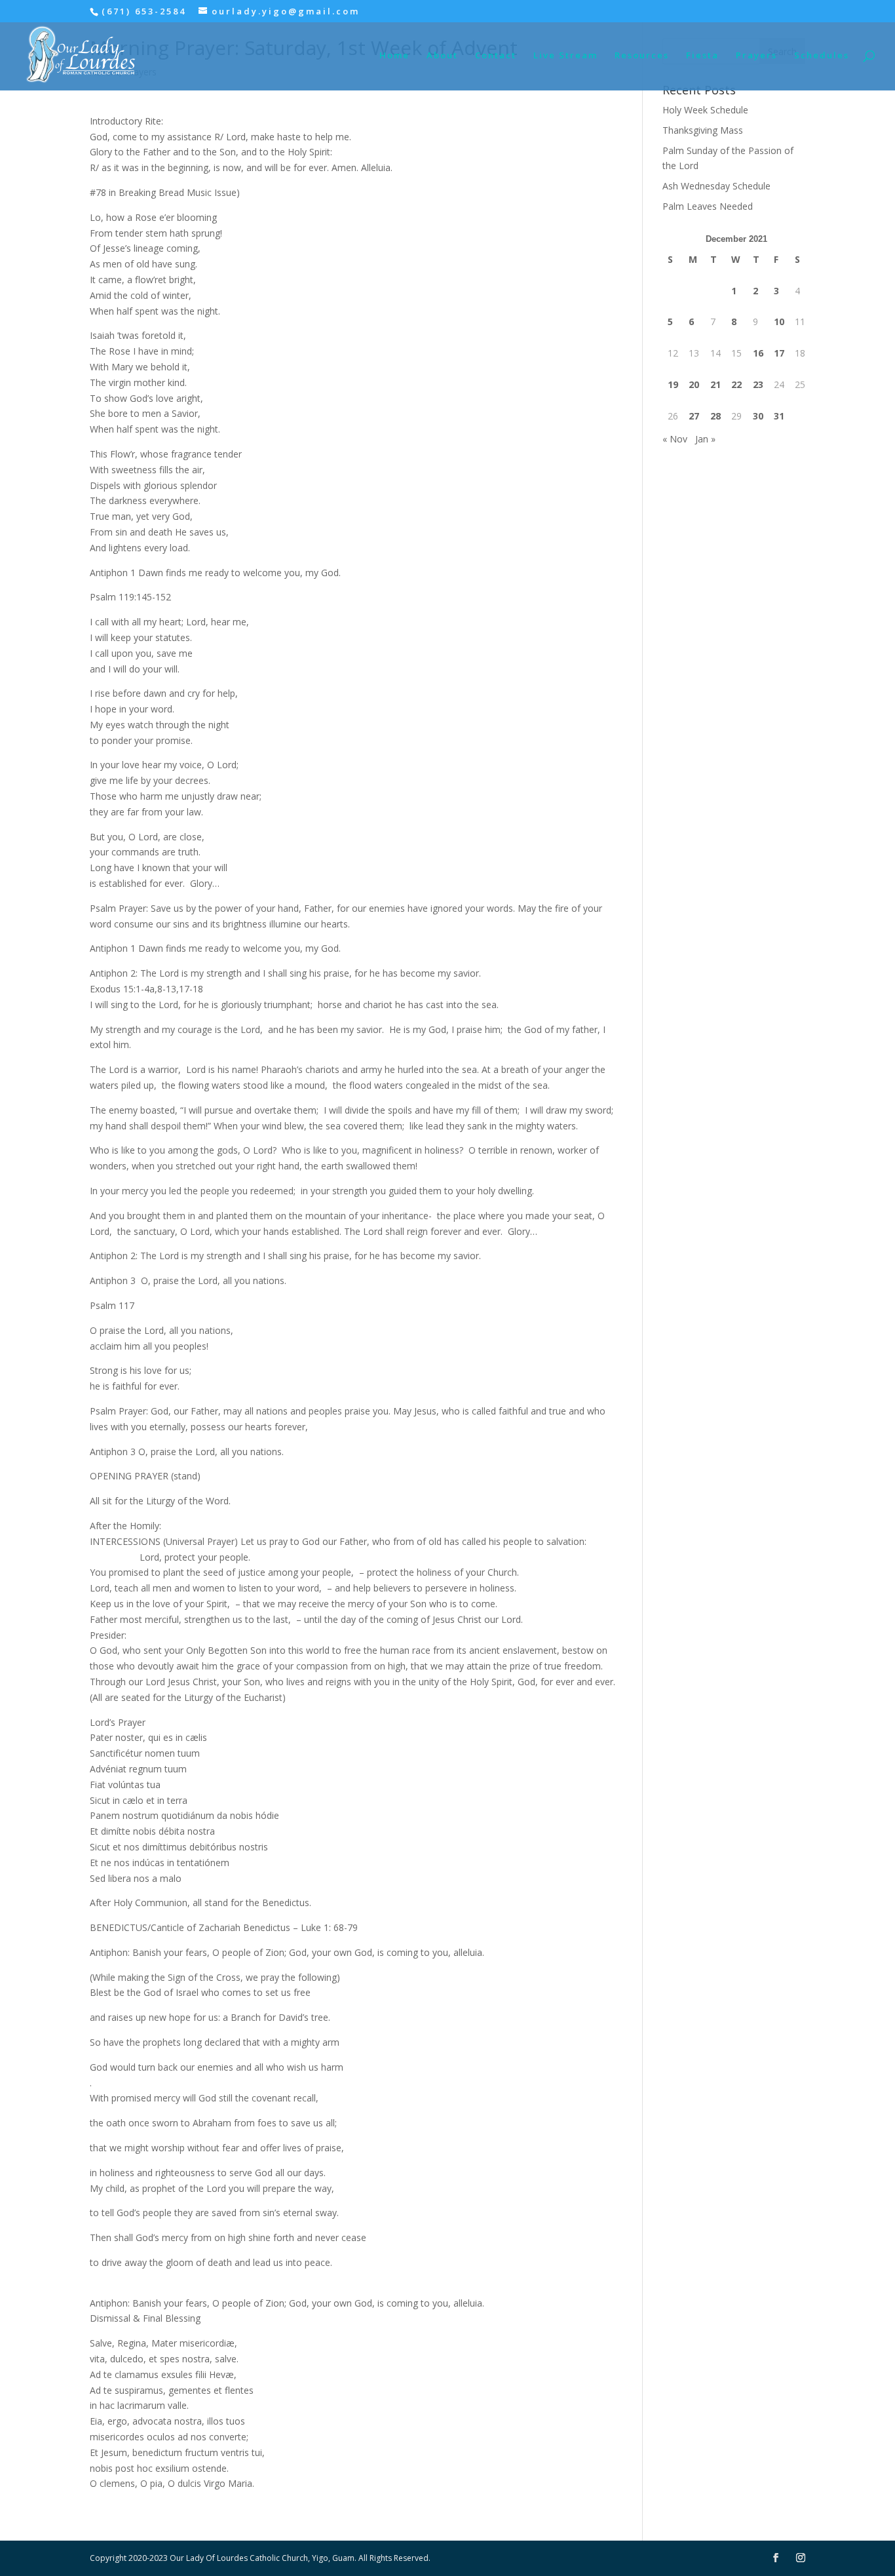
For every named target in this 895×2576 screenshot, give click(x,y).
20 (694, 384)
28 (715, 416)
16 (758, 353)
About (442, 56)
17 (779, 353)
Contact (496, 56)
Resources (642, 56)
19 (673, 384)
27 (694, 416)
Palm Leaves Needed (708, 206)
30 (758, 416)
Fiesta (702, 56)
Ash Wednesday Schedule (716, 186)
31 (779, 416)
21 (715, 384)
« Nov (675, 439)
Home (394, 56)
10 (779, 322)
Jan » (705, 439)
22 (736, 384)
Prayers (756, 56)
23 (758, 384)
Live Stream (565, 56)
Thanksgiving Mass (703, 130)
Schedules (822, 56)
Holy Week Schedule (705, 110)
